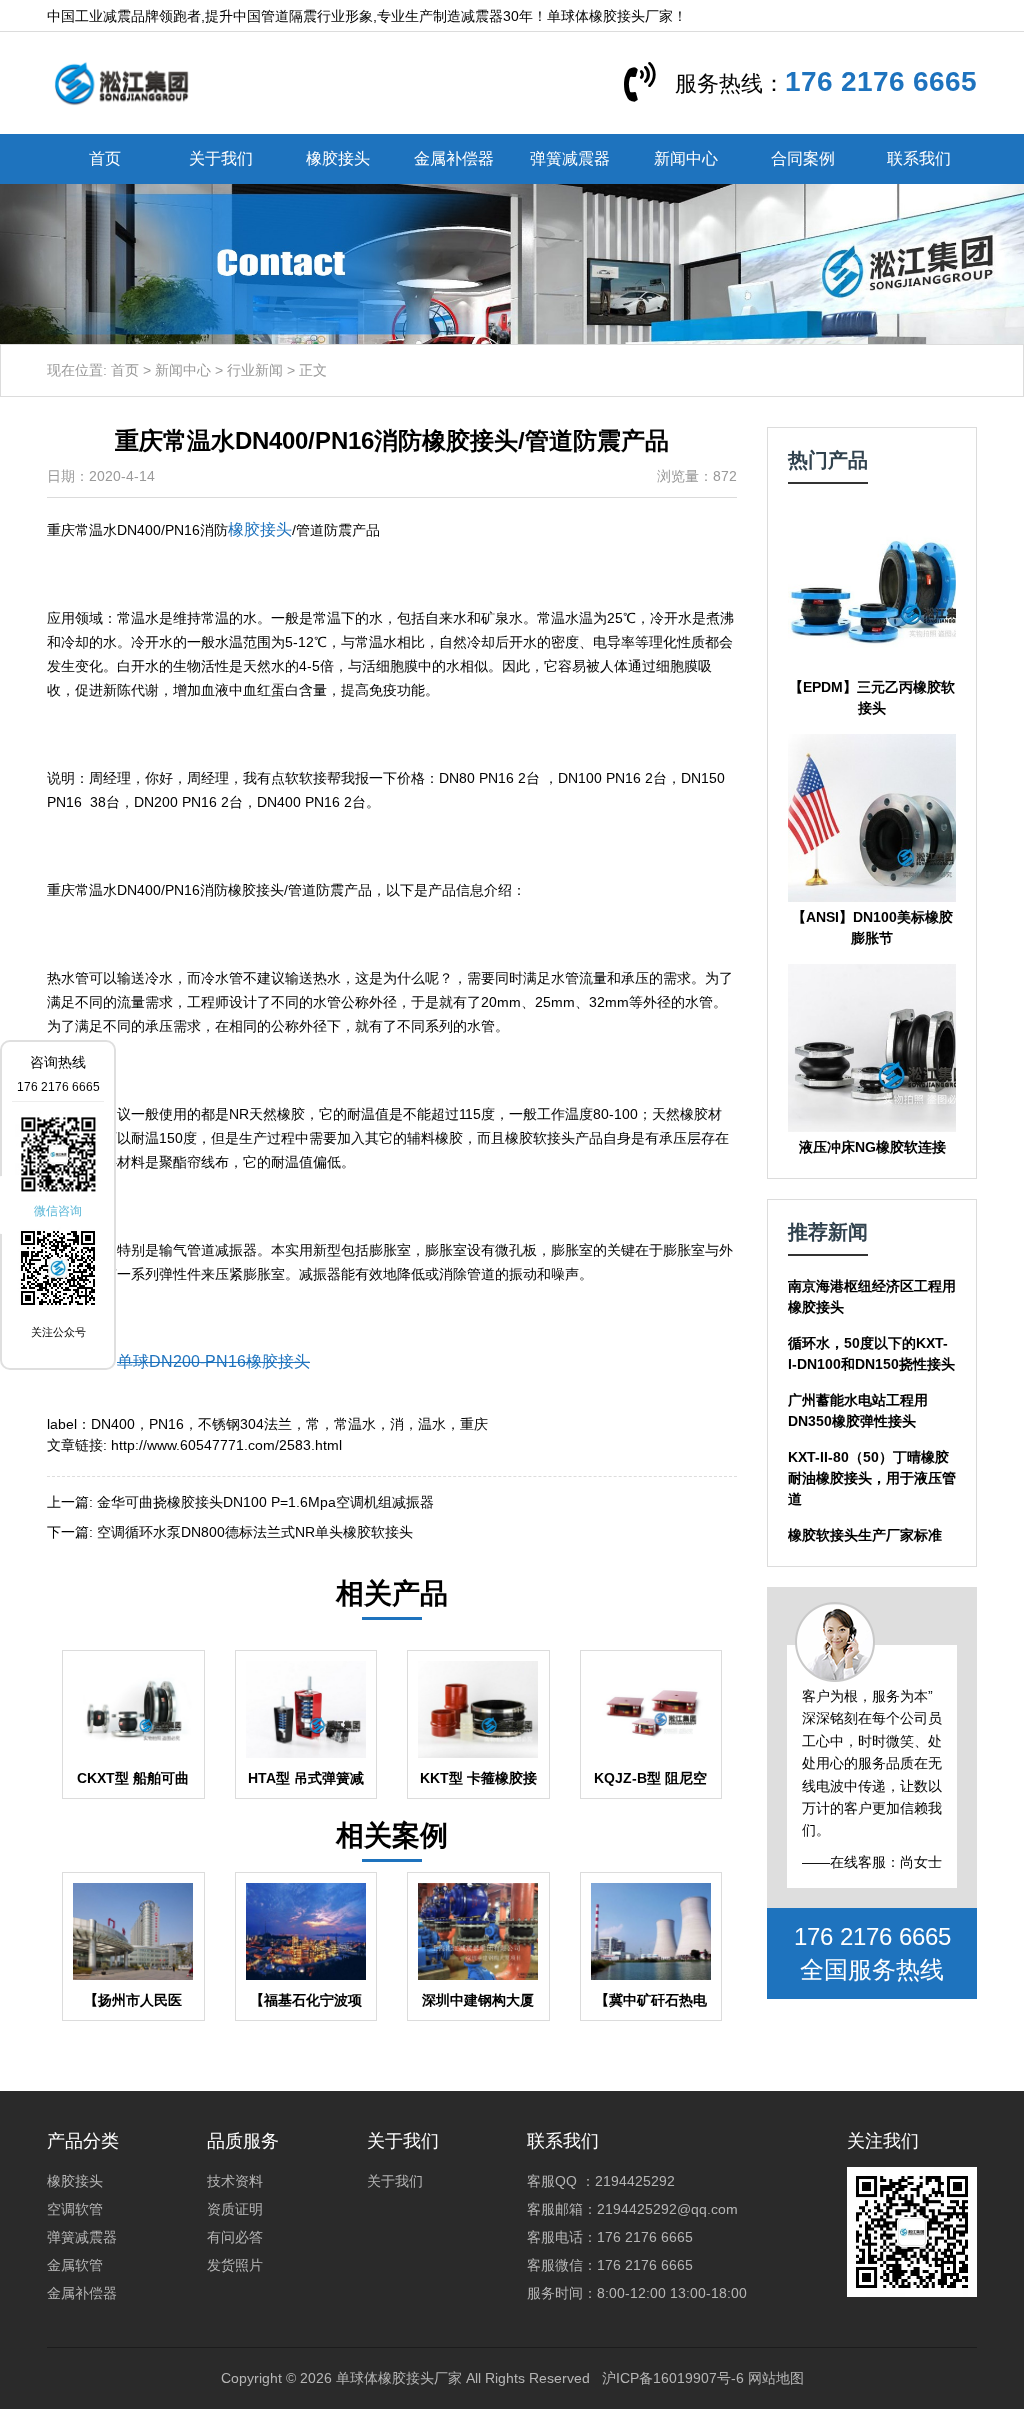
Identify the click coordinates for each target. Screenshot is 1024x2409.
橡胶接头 (338, 158)
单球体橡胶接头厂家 (399, 2378)
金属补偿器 (454, 158)
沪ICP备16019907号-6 (673, 2378)
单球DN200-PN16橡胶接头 (213, 1361)
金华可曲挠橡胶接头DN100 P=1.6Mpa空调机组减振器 (265, 1502)
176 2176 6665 (881, 81)
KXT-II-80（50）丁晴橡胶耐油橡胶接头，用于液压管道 (872, 1478)
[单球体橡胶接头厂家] (121, 82)
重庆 (474, 1424)
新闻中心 (686, 158)
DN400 (113, 1424)
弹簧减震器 (570, 158)
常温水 (355, 1424)
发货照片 (235, 2265)
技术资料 (235, 2181)
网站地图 (776, 2378)
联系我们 (919, 158)
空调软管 (75, 2209)
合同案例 (803, 158)
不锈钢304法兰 (245, 1424)
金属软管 (75, 2265)
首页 (105, 158)
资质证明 (235, 2209)
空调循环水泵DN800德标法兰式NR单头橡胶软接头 (255, 1532)
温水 (432, 1424)
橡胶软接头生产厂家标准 (865, 1535)
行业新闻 (255, 370)
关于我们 (221, 158)
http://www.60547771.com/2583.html (226, 1445)
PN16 (166, 1424)
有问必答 (235, 2237)
